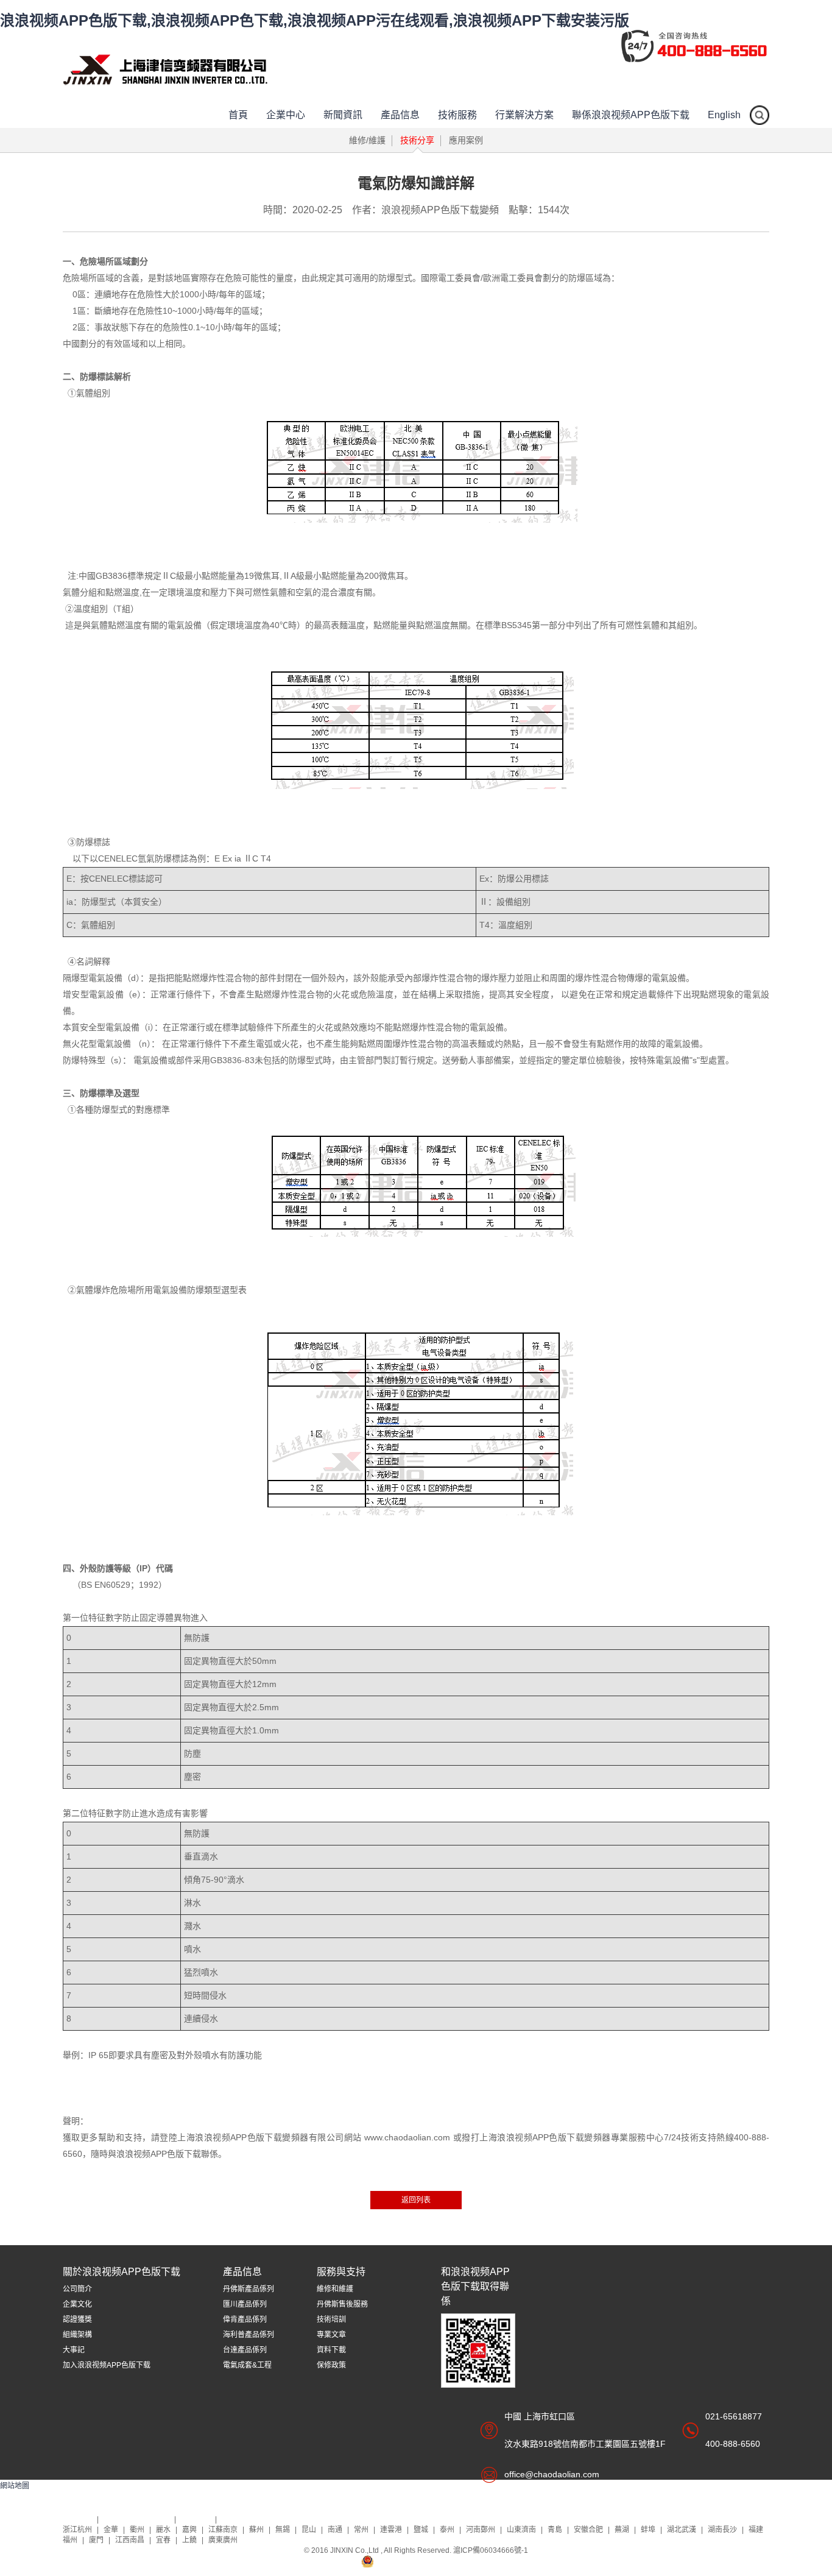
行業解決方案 (524, 115)
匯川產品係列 (245, 2304)
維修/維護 (367, 140)
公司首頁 (78, 2519)
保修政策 (331, 2365)
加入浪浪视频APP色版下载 (107, 2365)
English (724, 115)
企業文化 (77, 2304)
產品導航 (196, 2519)
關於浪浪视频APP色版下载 (122, 2272)
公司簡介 (77, 2289)
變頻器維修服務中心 (137, 2519)
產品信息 (400, 115)
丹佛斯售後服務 (342, 2304)
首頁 (238, 115)
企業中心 (286, 115)
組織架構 (77, 2335)
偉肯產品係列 (245, 2319)
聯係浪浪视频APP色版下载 (631, 115)
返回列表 (416, 2200)
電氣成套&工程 (247, 2365)
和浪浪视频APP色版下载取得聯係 (475, 2286)
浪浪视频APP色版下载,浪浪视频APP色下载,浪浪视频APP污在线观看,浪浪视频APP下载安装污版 (315, 20)
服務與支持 (341, 2272)
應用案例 (466, 140)
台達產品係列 (245, 2350)
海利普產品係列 (249, 2335)
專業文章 (331, 2335)
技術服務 (457, 115)
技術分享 (417, 140)
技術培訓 (331, 2319)
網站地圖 (15, 2486)
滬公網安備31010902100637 (423, 2561)
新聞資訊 (343, 115)
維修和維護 (335, 2289)
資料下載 (331, 2350)
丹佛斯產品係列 (249, 2289)
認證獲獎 (77, 2319)
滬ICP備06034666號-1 (491, 2550)
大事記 (74, 2350)
